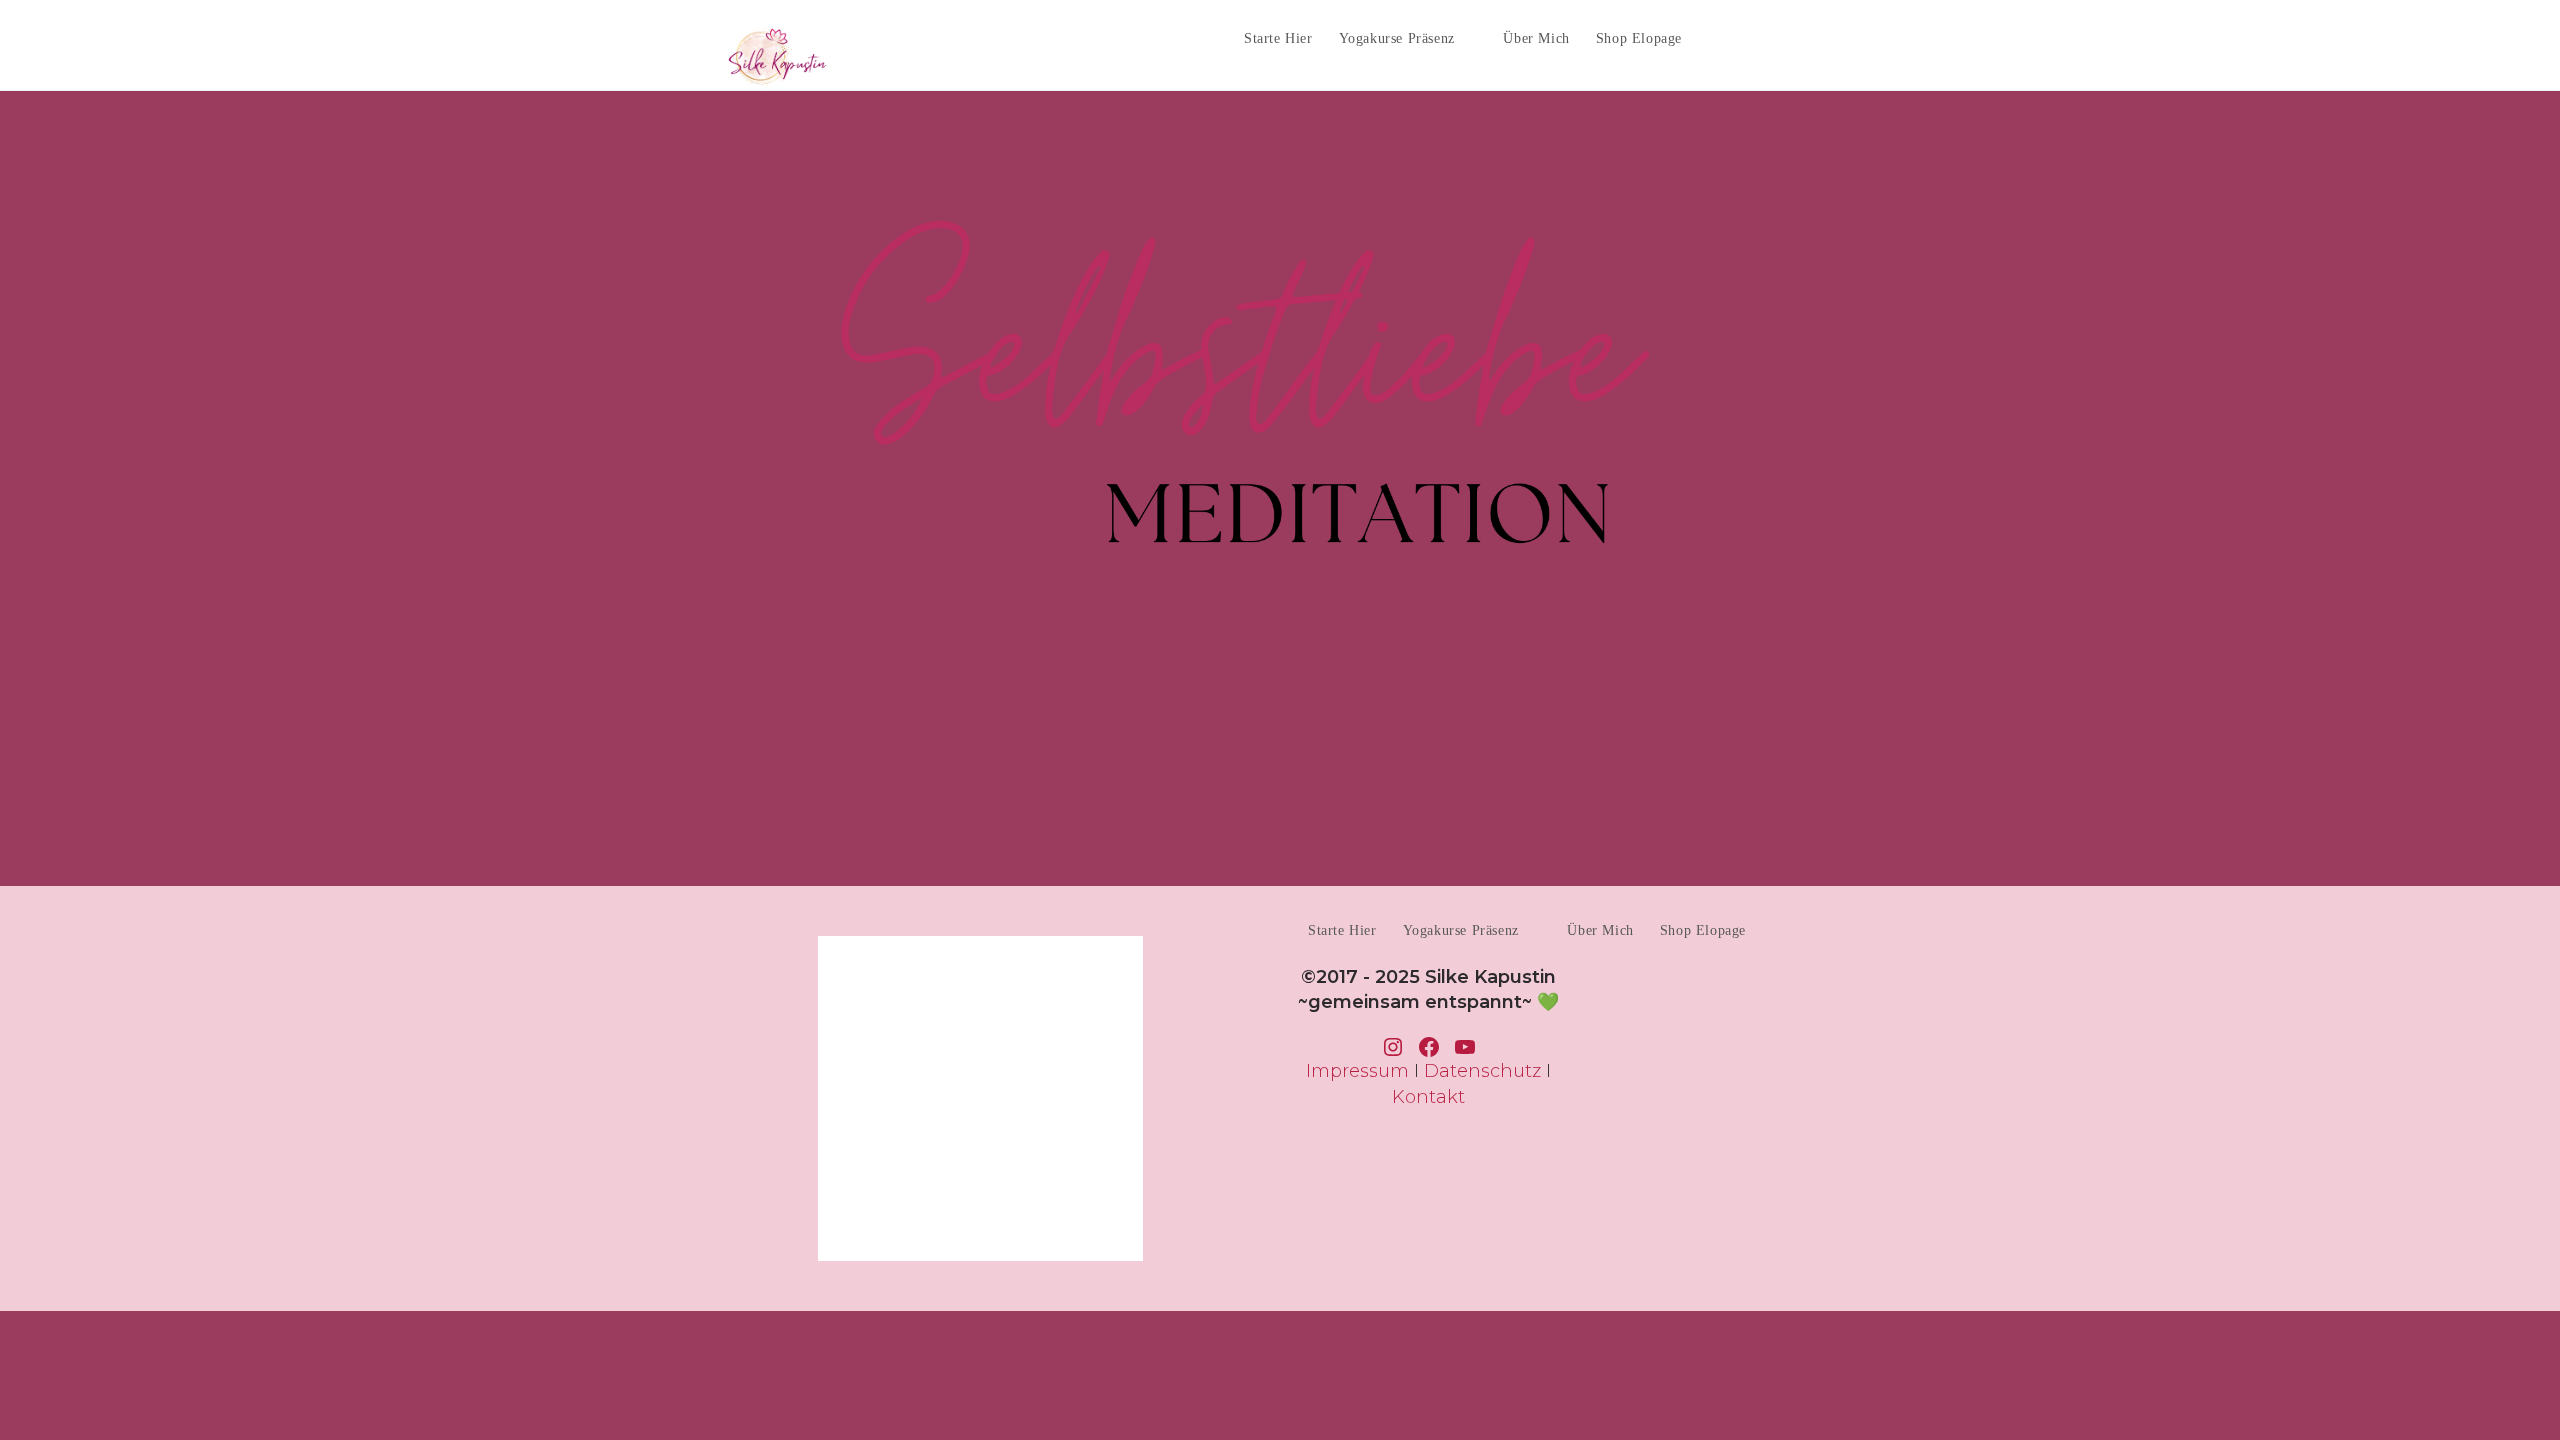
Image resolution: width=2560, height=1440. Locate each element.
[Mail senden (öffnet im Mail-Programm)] (1869, 37)
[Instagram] (1795, 37)
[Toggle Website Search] (1713, 38)
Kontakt (1428, 1097)
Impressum (1357, 1071)
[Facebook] (1758, 37)
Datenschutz (1482, 1071)
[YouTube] (1832, 37)
